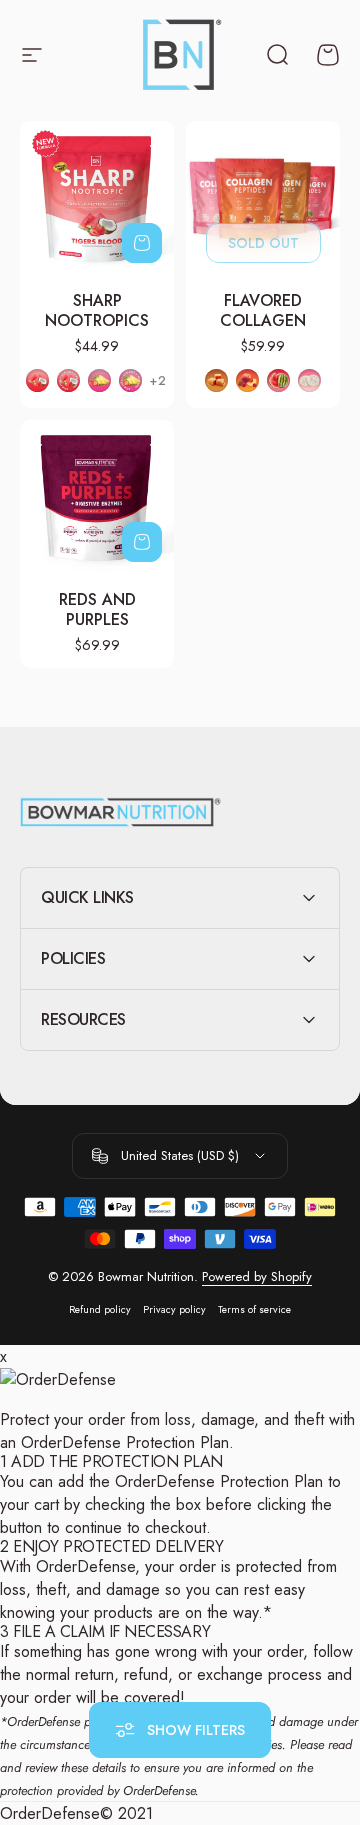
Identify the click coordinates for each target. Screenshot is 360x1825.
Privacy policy (174, 1309)
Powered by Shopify (257, 1276)
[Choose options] (142, 243)
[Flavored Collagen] (263, 198)
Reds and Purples (97, 609)
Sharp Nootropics (97, 310)
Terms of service (254, 1309)
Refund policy (100, 1309)
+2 (158, 381)
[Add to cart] (142, 542)
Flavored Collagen (263, 310)
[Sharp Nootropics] (97, 198)
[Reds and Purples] (97, 497)
